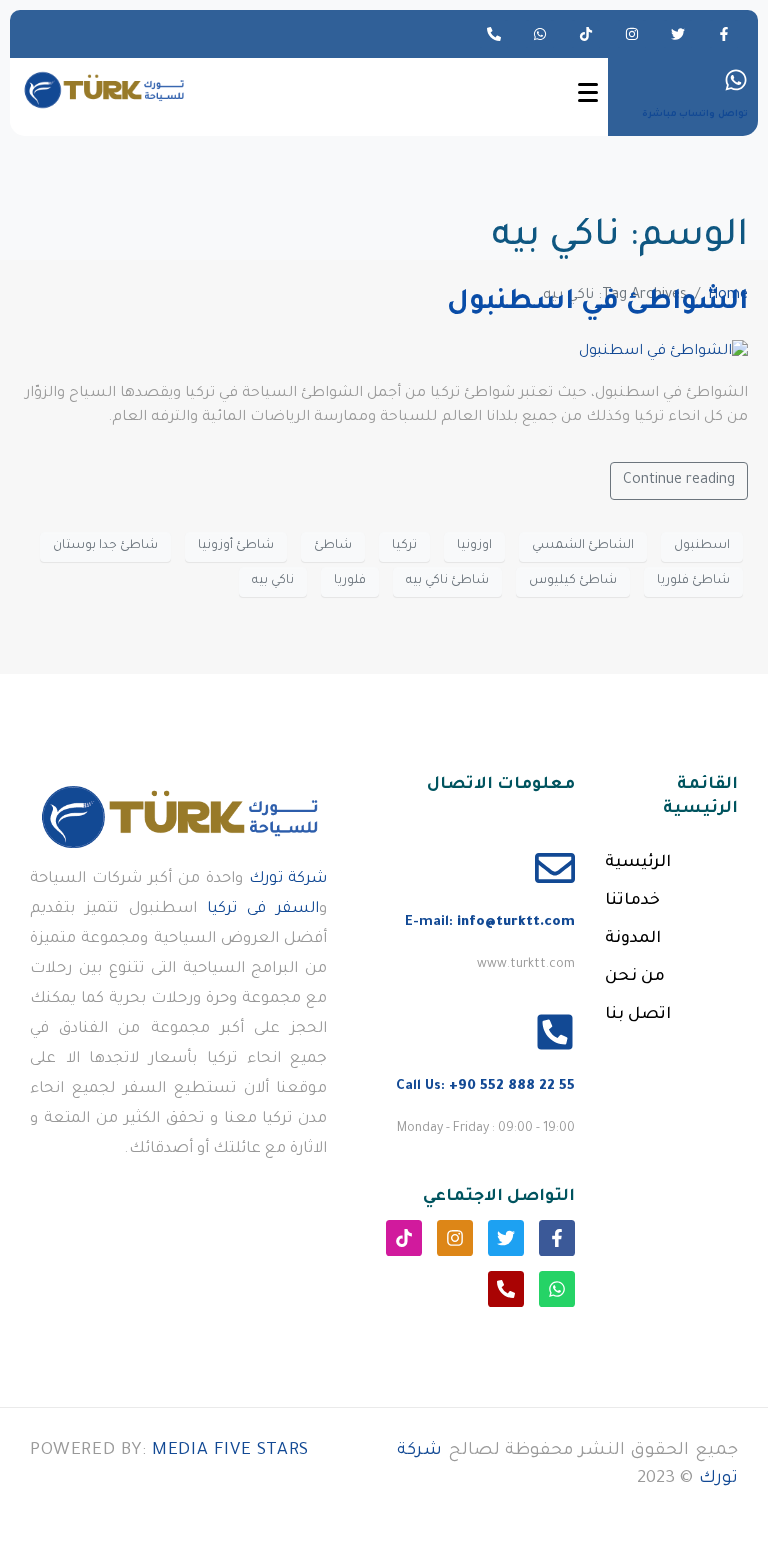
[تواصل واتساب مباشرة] (736, 80)
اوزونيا (474, 546)
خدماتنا (632, 901)
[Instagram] (632, 34)
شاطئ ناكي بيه (447, 581)
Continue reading (679, 481)
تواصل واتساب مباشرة (695, 115)
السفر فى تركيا (263, 909)
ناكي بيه (273, 581)
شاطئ (333, 546)
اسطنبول (702, 546)
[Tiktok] (586, 34)
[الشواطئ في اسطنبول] (663, 354)
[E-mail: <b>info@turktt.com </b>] (555, 868)
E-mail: (490, 922)
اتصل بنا (638, 1015)
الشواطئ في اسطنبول (597, 304)
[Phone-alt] (494, 34)
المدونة (633, 939)
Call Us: (485, 1086)
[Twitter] (678, 34)
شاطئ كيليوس (573, 581)
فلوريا (350, 581)
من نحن (635, 977)
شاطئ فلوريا (693, 581)
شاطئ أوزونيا (236, 546)
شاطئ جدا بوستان (105, 546)
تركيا (404, 546)
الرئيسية (638, 863)
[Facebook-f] (724, 34)
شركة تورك (288, 879)
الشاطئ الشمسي (583, 546)
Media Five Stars (230, 1451)
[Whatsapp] (540, 34)
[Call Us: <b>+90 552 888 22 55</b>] (555, 1032)
